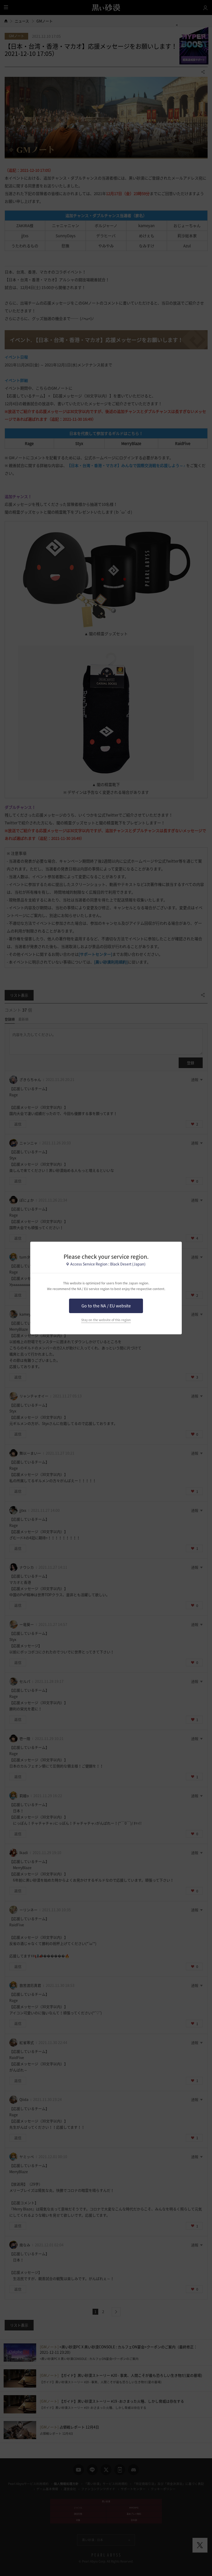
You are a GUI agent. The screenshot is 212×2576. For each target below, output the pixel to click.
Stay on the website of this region (106, 1320)
